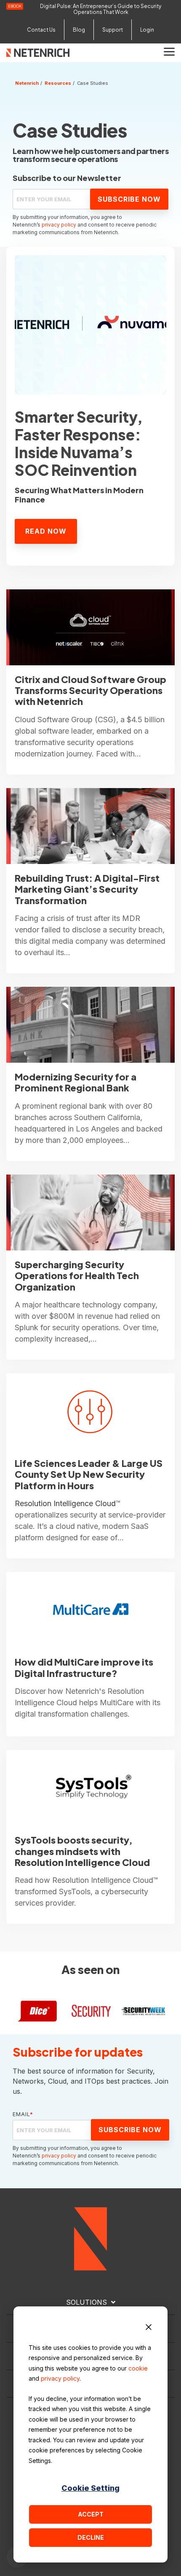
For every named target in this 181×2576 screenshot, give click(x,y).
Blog (79, 30)
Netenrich (27, 83)
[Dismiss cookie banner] (149, 2328)
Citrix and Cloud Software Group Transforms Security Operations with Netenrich (90, 690)
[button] (169, 51)
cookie (138, 2368)
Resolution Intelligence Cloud (65, 1503)
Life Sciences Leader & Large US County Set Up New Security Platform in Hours (89, 1474)
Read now (46, 531)
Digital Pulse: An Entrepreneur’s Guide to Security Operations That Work (101, 9)
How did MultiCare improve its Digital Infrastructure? (84, 1667)
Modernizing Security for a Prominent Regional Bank (76, 1082)
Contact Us (41, 30)
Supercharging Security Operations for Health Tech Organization (77, 1276)
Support (113, 30)
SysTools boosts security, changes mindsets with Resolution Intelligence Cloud (82, 1851)
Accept (91, 2514)
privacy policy (60, 2378)
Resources (58, 83)
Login (147, 30)
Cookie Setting (90, 2488)
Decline (91, 2537)
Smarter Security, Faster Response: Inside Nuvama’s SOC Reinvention (79, 443)
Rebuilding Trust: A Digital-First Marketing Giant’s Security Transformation (87, 889)
